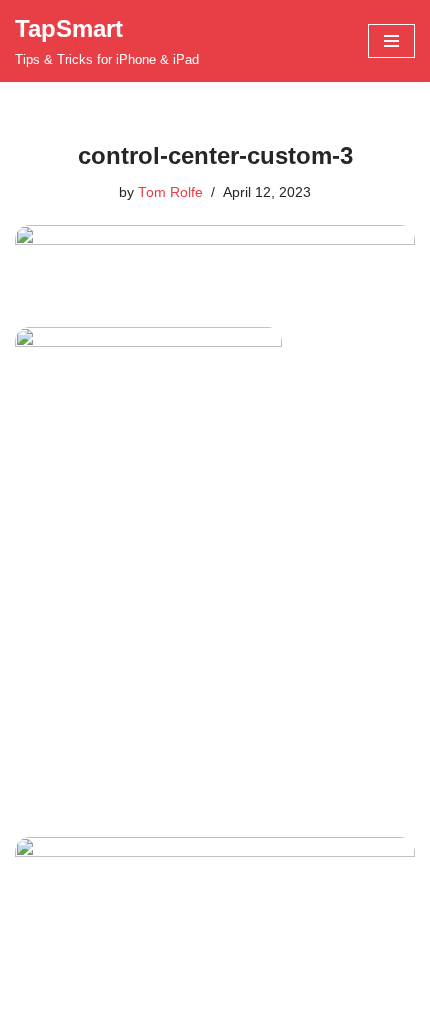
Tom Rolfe (170, 192)
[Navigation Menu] (391, 41)
